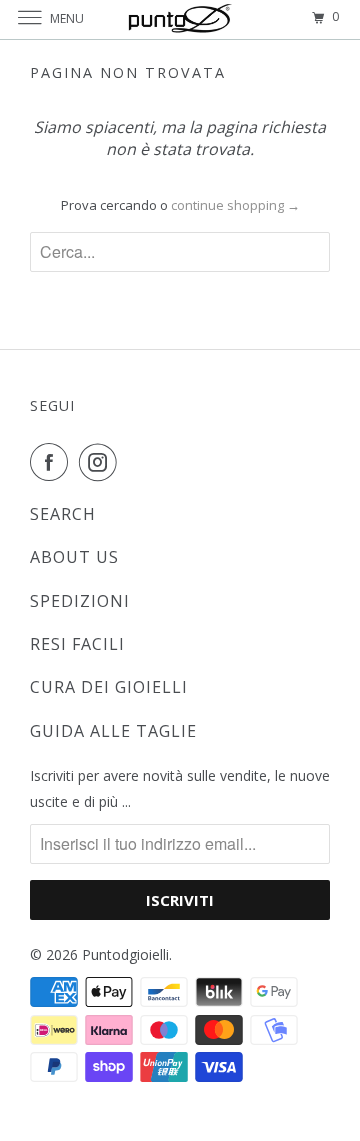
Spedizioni (80, 601)
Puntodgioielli (125, 954)
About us (74, 557)
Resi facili (77, 644)
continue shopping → (235, 205)
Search (63, 514)
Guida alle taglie (113, 731)
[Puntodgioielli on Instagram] (102, 462)
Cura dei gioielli (109, 687)
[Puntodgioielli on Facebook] (53, 462)
